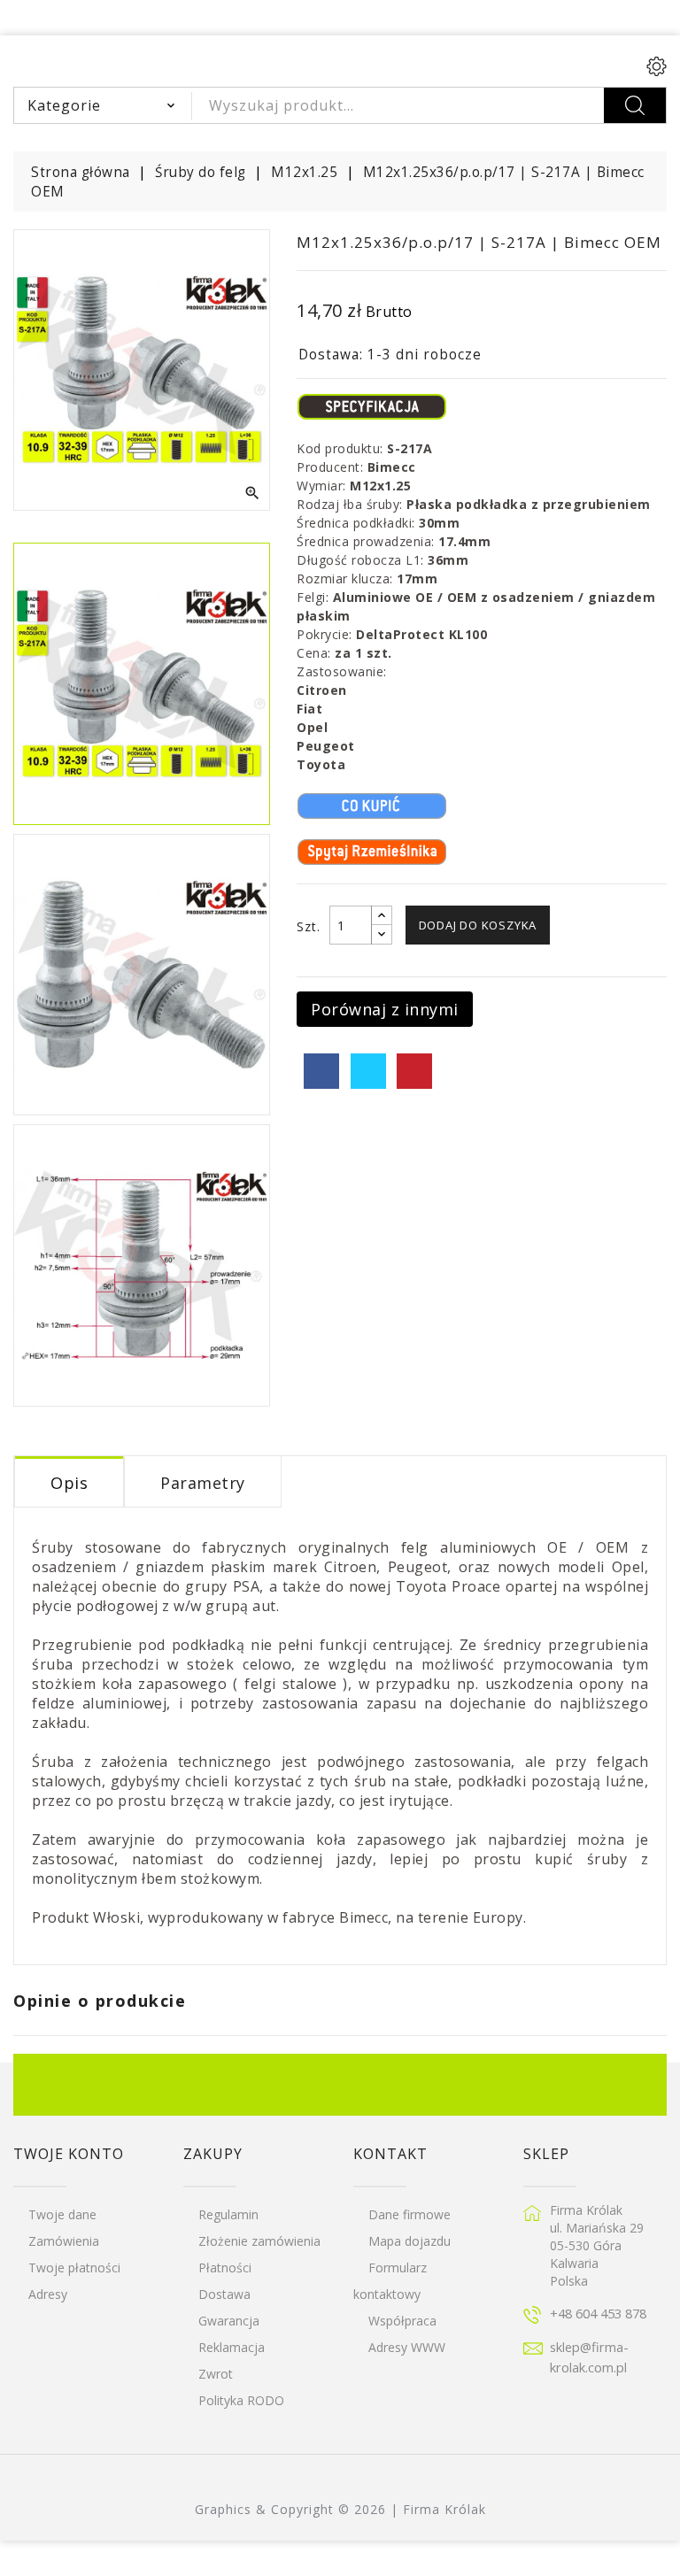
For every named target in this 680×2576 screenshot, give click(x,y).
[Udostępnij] (321, 1071)
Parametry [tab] (203, 1483)
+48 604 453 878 (598, 2313)
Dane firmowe (410, 2214)
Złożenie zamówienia (259, 2241)
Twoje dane (62, 2214)
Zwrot (216, 2374)
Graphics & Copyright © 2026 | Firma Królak (340, 2509)
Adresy (48, 2294)
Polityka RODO (241, 2400)
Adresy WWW (407, 2347)
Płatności (225, 2267)
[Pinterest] (414, 1071)
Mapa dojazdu (410, 2241)
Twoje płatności (74, 2267)
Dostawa (224, 2294)
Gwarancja (229, 2321)
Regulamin (228, 2214)
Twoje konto (69, 2154)
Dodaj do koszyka (478, 925)
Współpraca (402, 2321)
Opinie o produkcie (100, 2001)
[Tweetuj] (368, 1071)
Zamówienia (64, 2241)
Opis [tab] (69, 1483)
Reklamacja (232, 2347)
